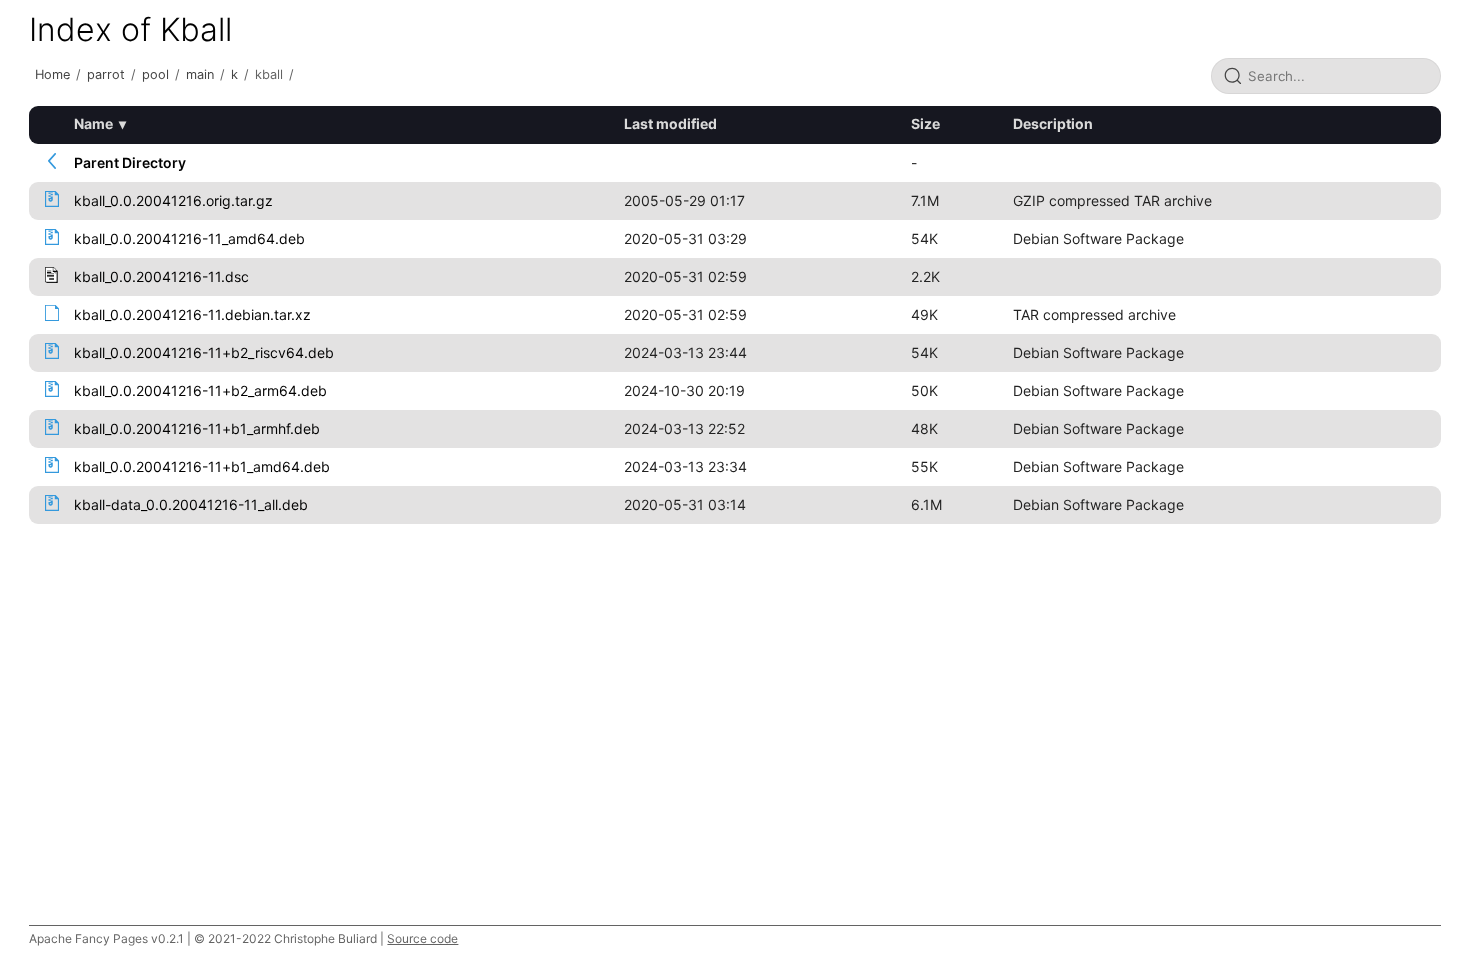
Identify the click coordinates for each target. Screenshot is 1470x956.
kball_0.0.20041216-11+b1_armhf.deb (197, 428)
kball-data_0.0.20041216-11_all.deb (191, 504)
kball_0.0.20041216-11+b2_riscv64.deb (204, 352)
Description (1053, 123)
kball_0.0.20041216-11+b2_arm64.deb (200, 390)
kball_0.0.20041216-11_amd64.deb (189, 238)
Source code (422, 938)
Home (52, 74)
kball (269, 74)
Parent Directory (130, 162)
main (200, 74)
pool (155, 74)
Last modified (670, 123)
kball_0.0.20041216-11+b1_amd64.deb (202, 466)
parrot (106, 74)
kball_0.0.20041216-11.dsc (161, 276)
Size (925, 123)
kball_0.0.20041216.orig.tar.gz (173, 200)
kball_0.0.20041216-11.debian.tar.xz (192, 314)
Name (93, 123)
